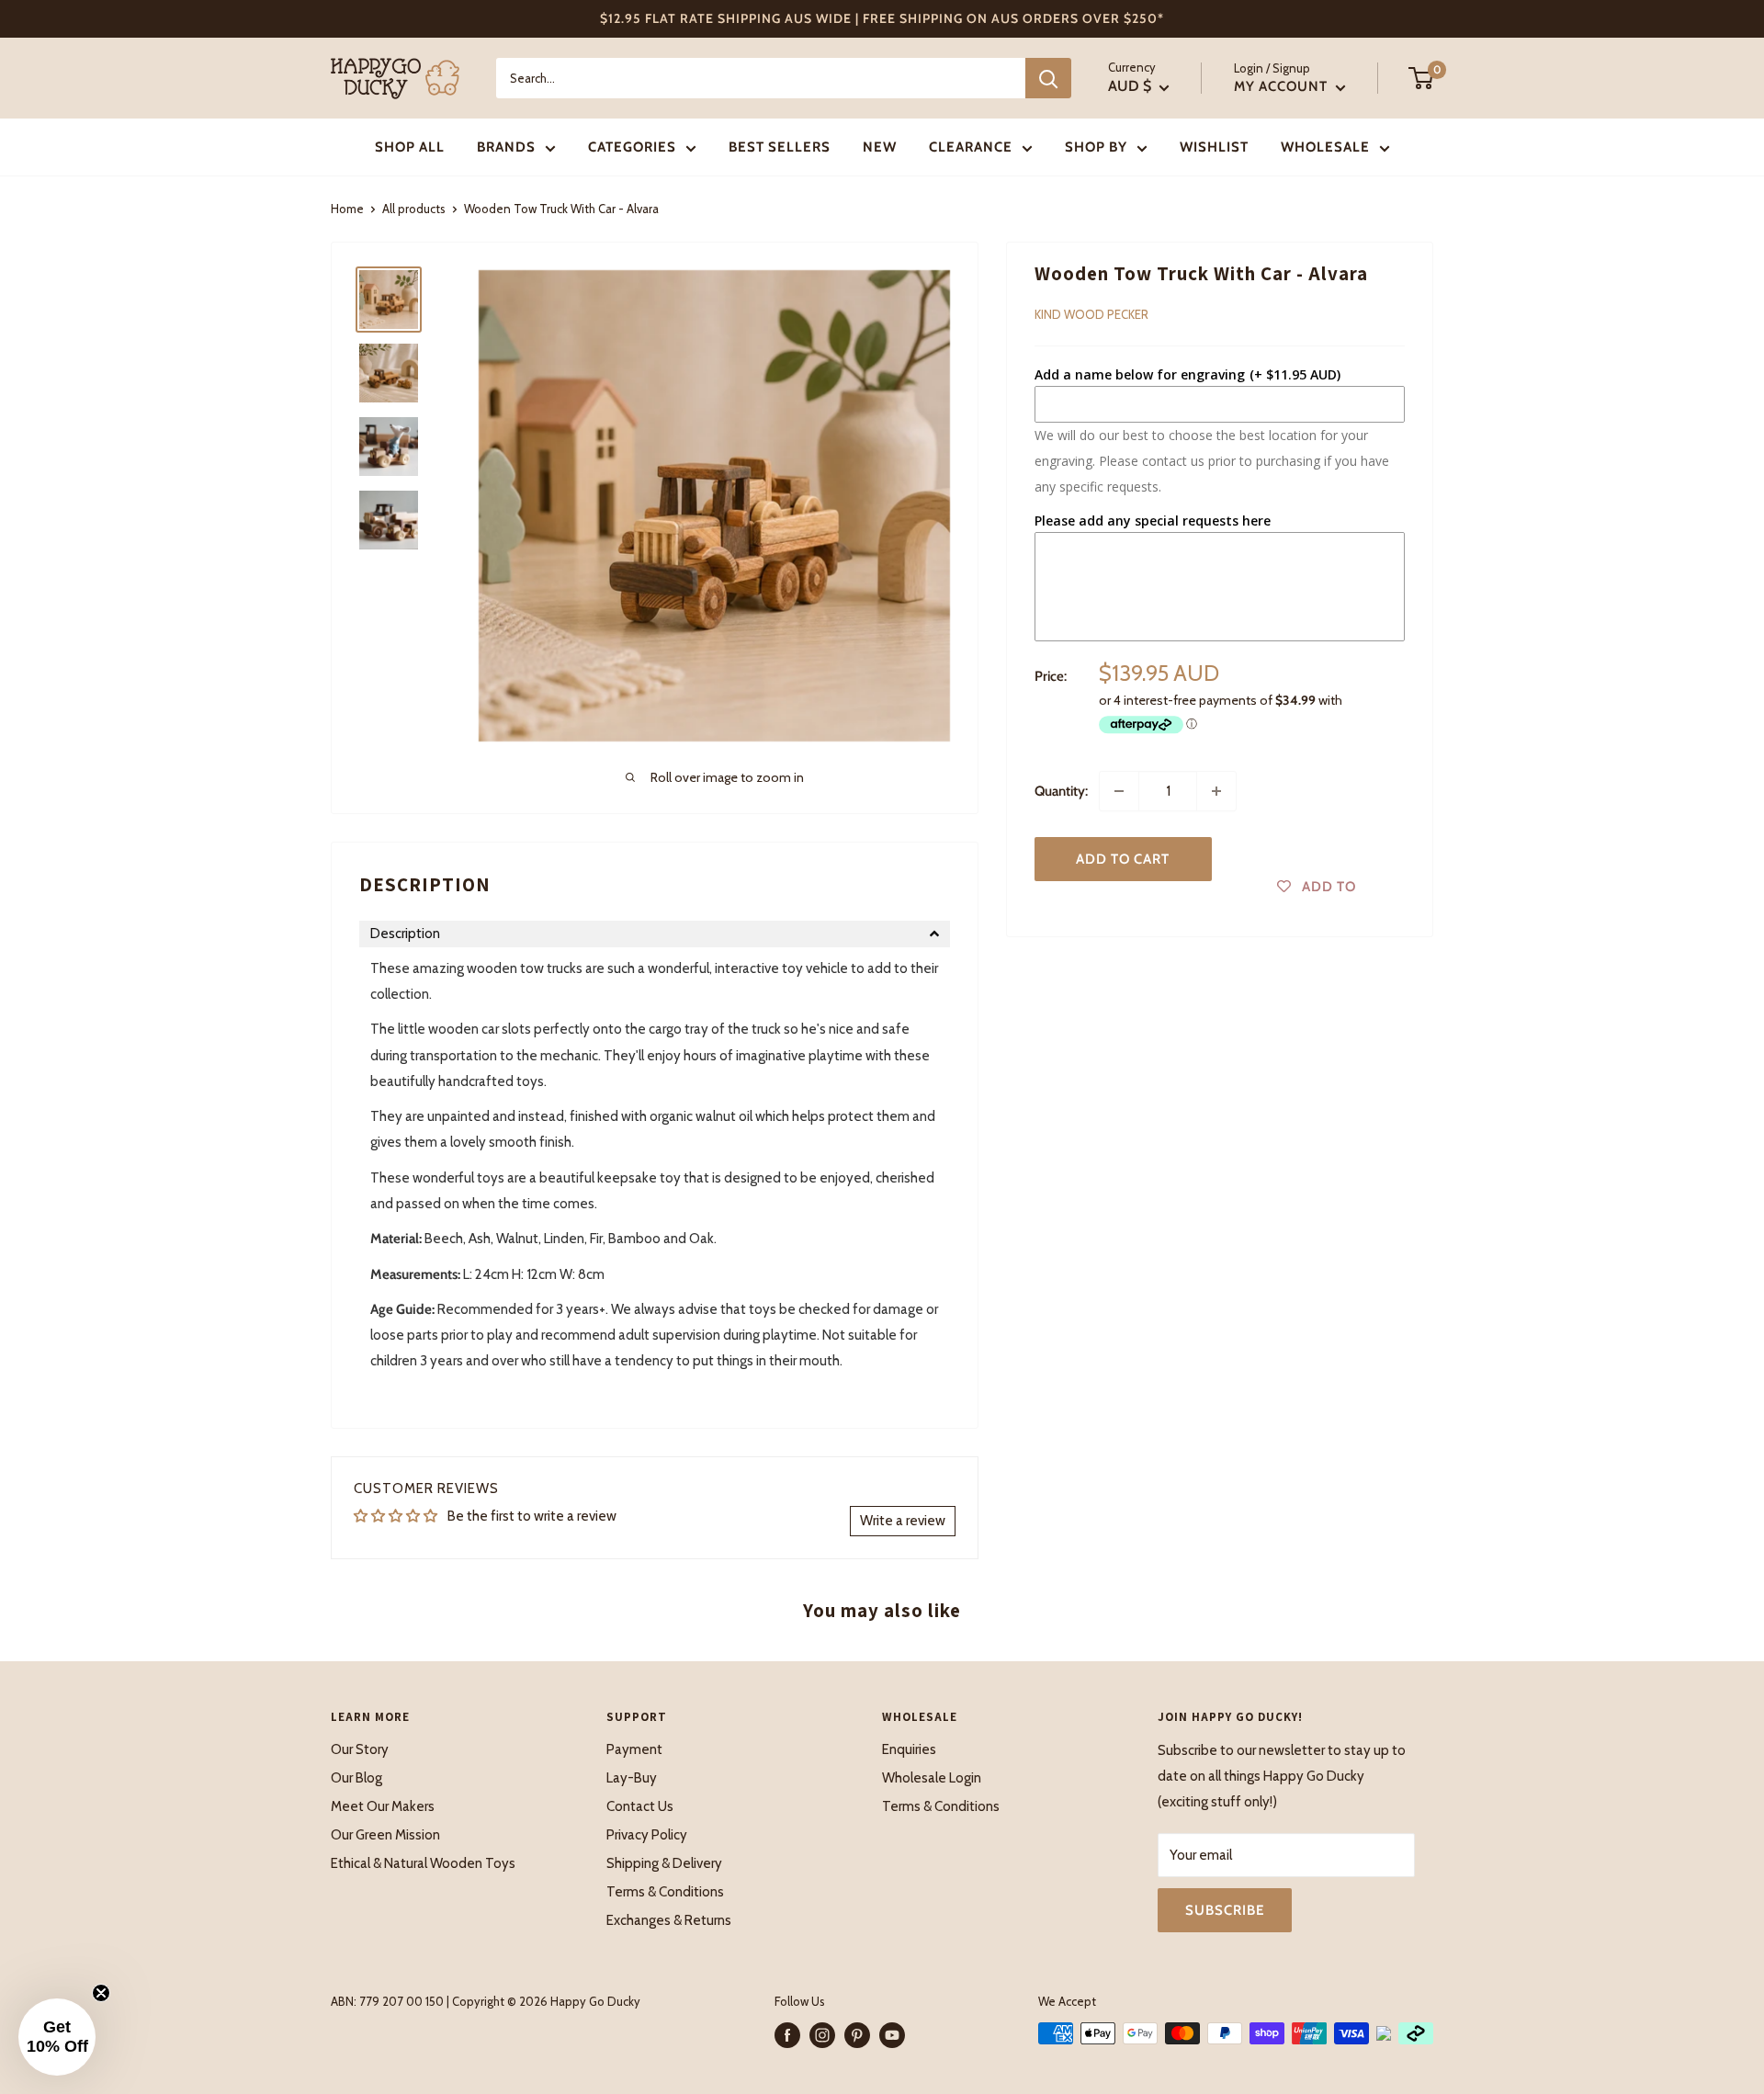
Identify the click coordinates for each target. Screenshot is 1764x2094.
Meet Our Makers (383, 1806)
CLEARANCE (971, 147)
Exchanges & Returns (669, 1920)
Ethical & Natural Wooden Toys (423, 1863)
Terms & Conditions (665, 1892)
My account (1283, 86)
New (880, 147)
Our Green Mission (385, 1835)
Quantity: (1061, 791)
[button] (655, 934)
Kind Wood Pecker (1091, 314)
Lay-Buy (632, 1778)
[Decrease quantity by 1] (1119, 791)
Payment (634, 1749)
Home (347, 209)
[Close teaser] (101, 1993)
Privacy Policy (647, 1835)
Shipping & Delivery (664, 1863)
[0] (1422, 78)
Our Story (360, 1749)
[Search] (1048, 78)
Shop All (410, 147)
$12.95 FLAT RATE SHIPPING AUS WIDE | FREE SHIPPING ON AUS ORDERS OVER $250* (882, 18)
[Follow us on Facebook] (787, 2035)
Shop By (1096, 147)
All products (414, 209)
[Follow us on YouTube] (892, 2035)
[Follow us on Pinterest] (857, 2035)
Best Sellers (780, 147)
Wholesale (1325, 147)
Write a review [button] (903, 1521)
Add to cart (1123, 859)
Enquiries (909, 1749)
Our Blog (356, 1778)
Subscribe (1225, 1910)
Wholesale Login (932, 1778)
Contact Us (640, 1806)
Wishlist (1214, 147)
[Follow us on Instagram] (822, 2035)
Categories (632, 147)
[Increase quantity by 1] (1216, 791)
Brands (506, 147)
